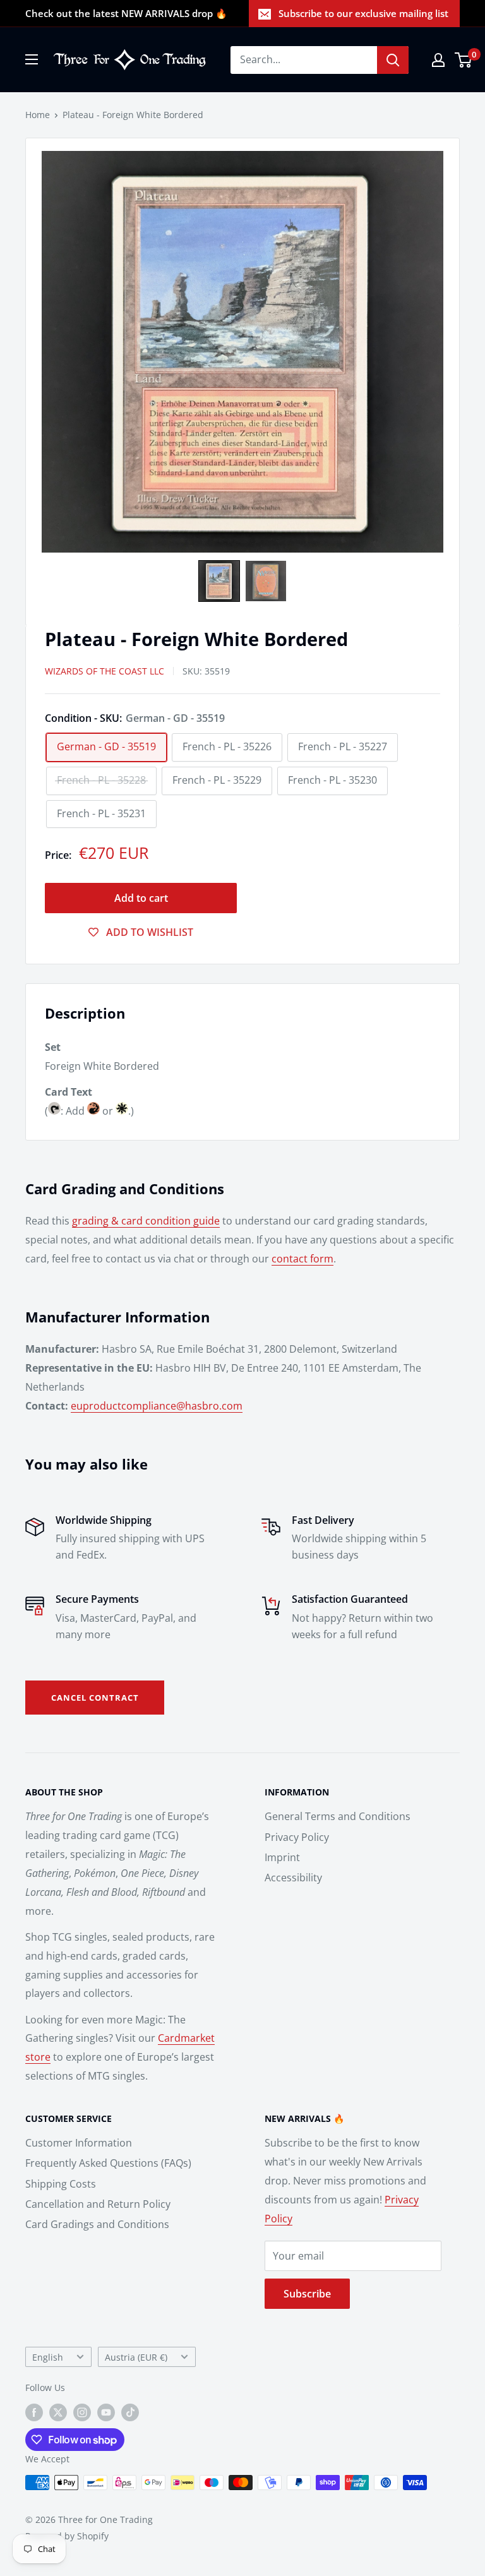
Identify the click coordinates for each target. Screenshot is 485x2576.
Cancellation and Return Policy (98, 2204)
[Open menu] (32, 59)
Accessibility (293, 1878)
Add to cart (141, 898)
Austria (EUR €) (136, 2357)
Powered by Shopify (67, 2536)
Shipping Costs (61, 2184)
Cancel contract (95, 1698)
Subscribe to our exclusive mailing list (363, 13)
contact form (302, 1259)
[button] (219, 581)
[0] (464, 60)
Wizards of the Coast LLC (105, 671)
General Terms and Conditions (338, 1816)
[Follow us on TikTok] (130, 2412)
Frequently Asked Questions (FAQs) (108, 2163)
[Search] (393, 60)
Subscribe (307, 2294)
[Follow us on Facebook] (34, 2412)
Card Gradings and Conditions (97, 2224)
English (48, 2357)
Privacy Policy (297, 1837)
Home (38, 115)
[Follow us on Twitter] (58, 2412)
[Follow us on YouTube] (106, 2412)
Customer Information (79, 2143)
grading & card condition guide (146, 1221)
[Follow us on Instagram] (82, 2412)
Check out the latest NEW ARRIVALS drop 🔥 (126, 13)
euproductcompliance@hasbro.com (157, 1406)
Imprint (282, 1857)
